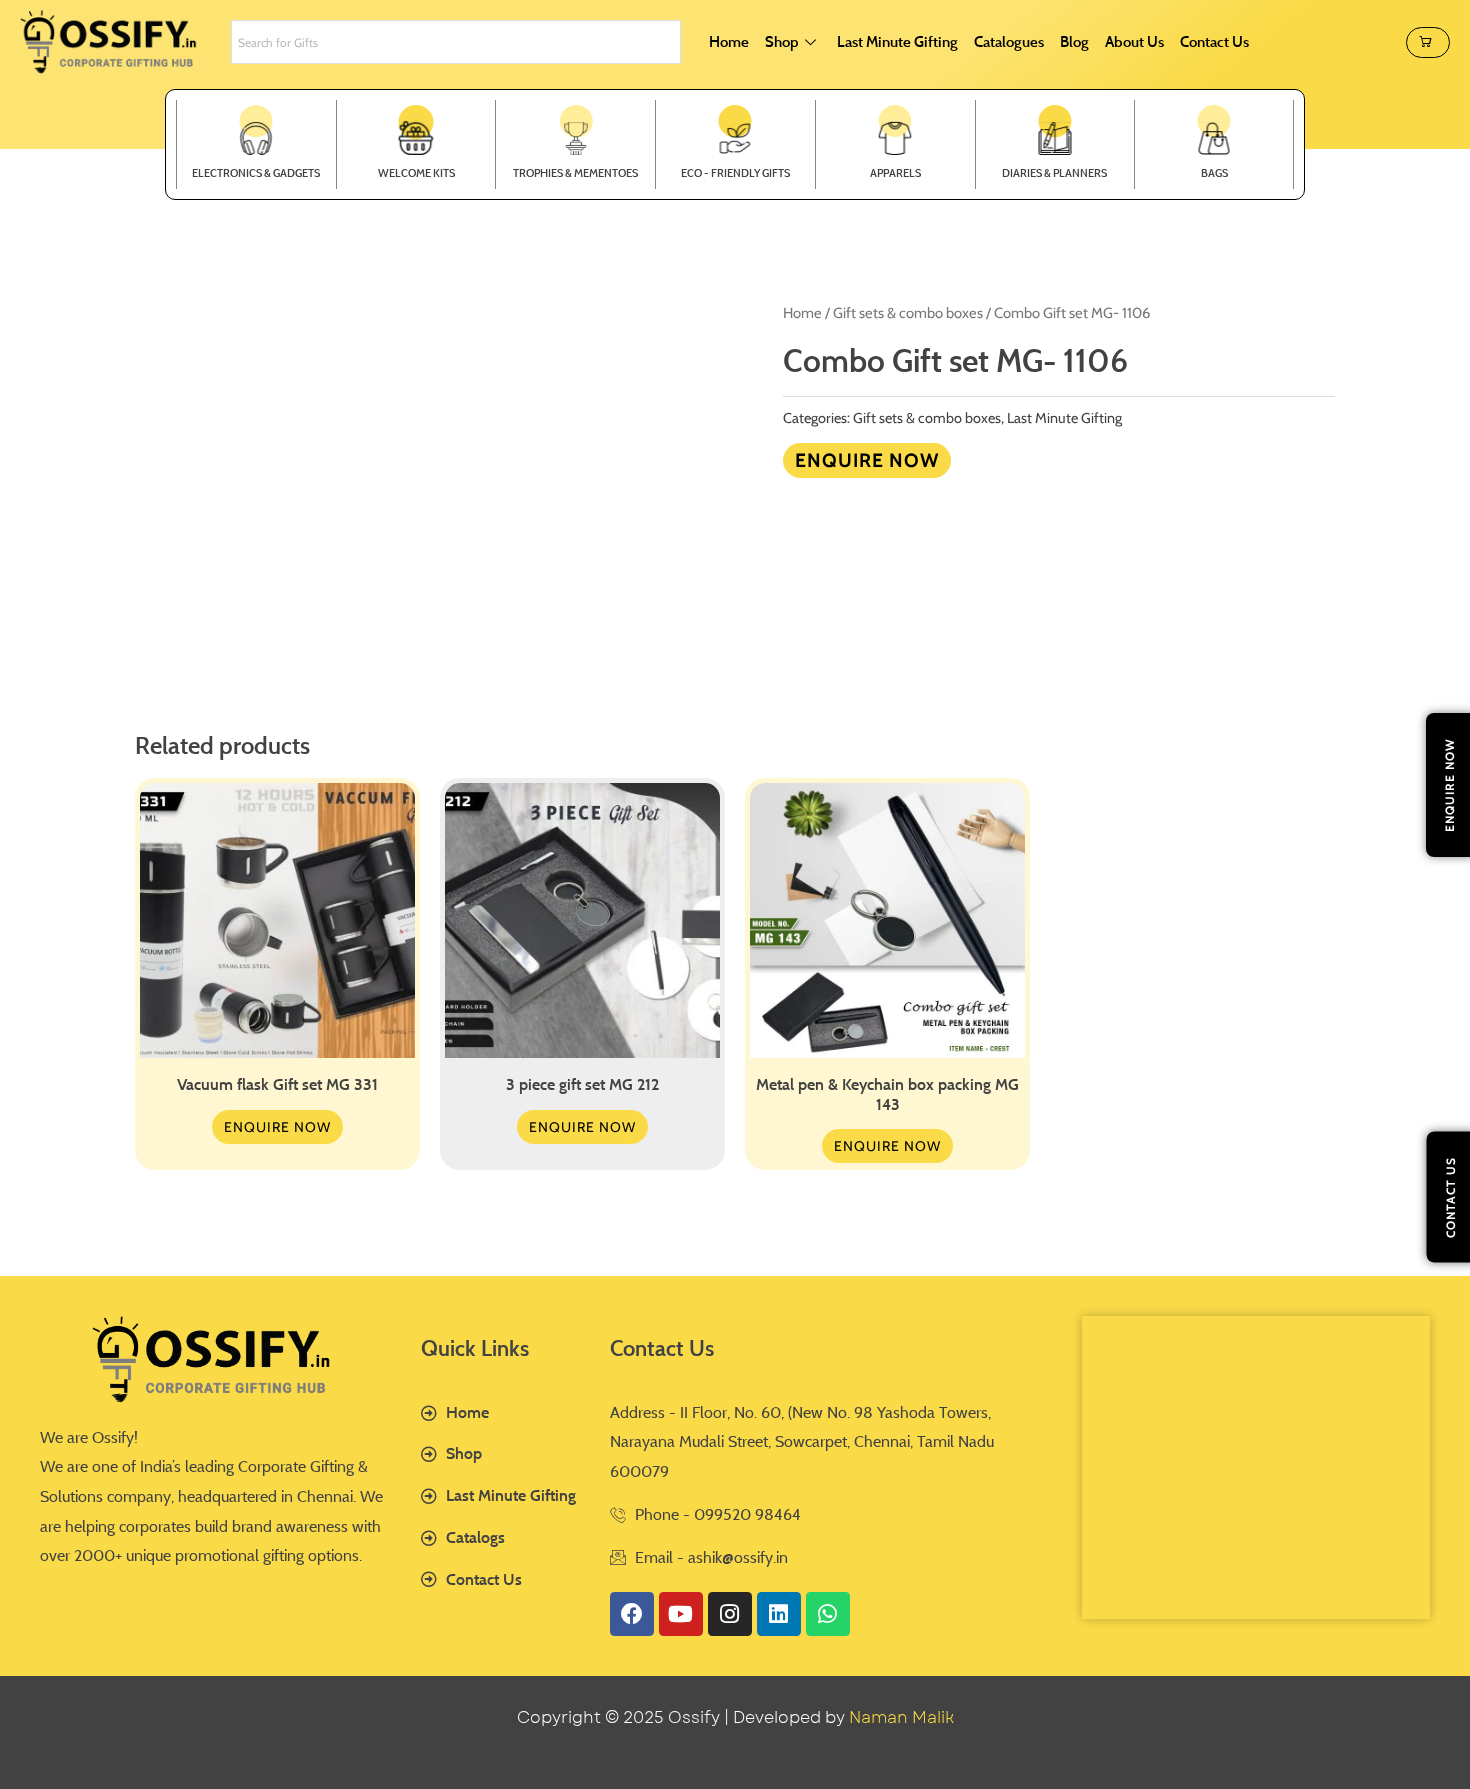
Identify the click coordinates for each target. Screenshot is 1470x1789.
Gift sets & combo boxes (908, 313)
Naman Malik (901, 1717)
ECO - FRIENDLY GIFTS (735, 173)
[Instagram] (730, 1614)
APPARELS (895, 173)
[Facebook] (632, 1614)
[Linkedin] (779, 1614)
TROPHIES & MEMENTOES (575, 173)
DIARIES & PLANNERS (1054, 173)
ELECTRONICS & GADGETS (256, 173)
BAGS (1214, 173)
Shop (782, 41)
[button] (1428, 42)
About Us (1134, 41)
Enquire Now (867, 460)
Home (729, 41)
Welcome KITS (416, 173)
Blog (1074, 41)
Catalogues (1009, 41)
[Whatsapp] (828, 1614)
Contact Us (1214, 41)
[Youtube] (681, 1614)
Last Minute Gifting (897, 41)
